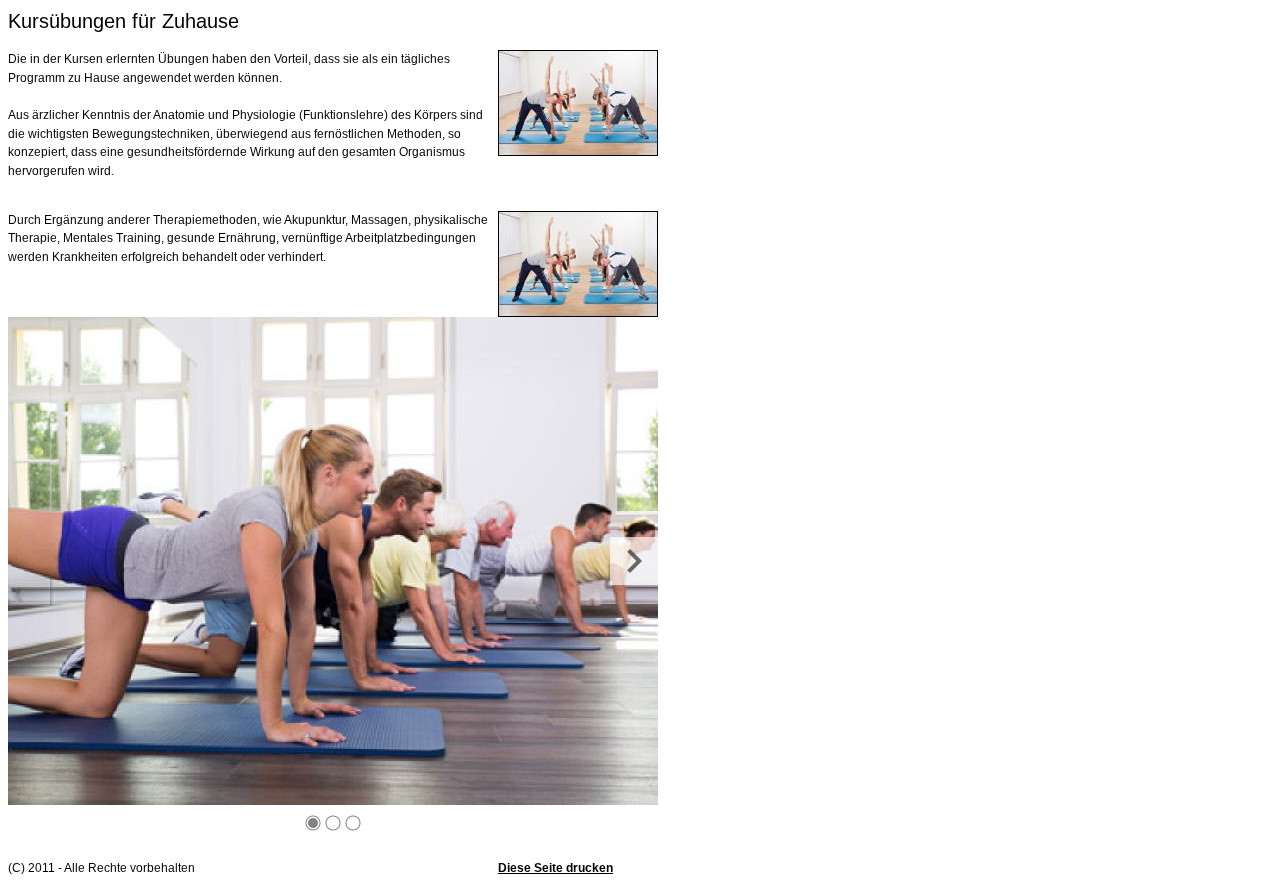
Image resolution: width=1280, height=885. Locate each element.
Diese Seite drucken (555, 868)
